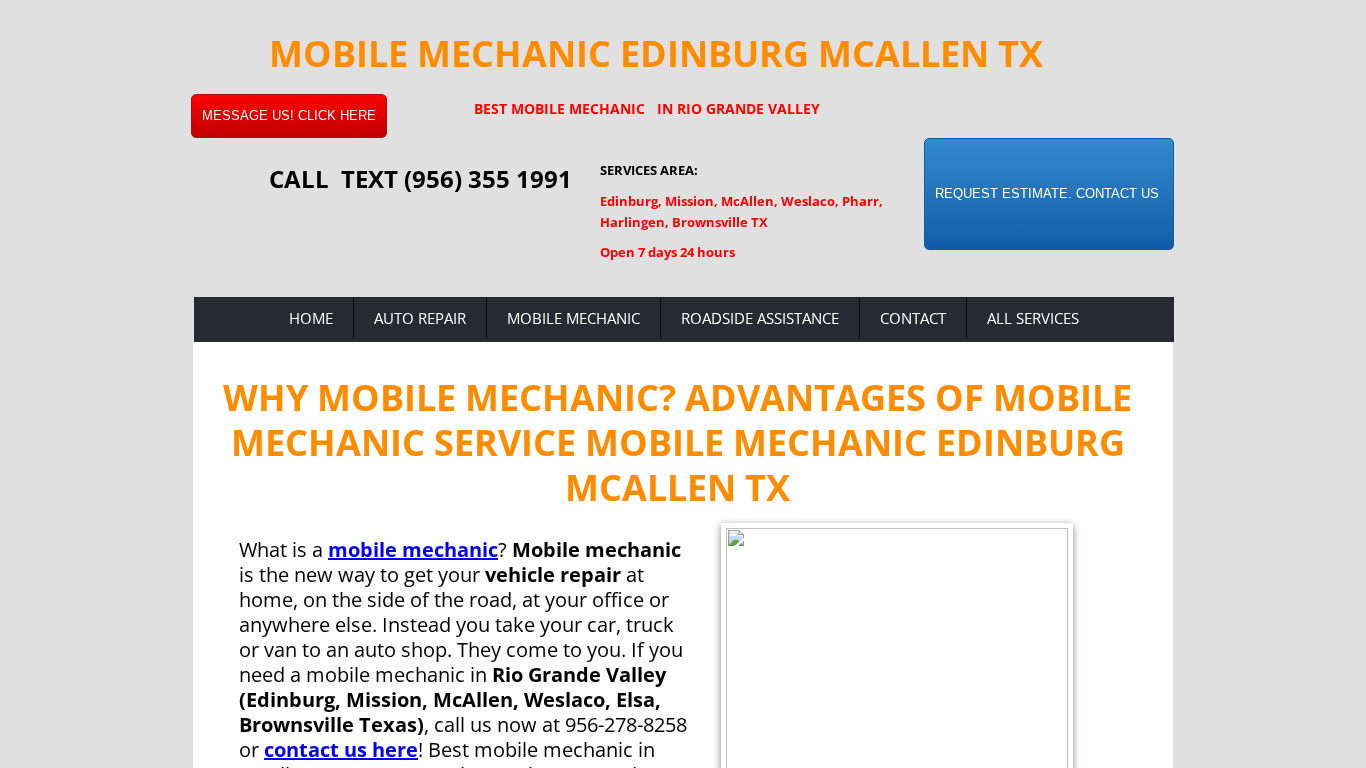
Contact (913, 318)
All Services (1033, 318)
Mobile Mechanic (573, 318)
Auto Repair (420, 318)
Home (311, 318)
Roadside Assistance (760, 318)
